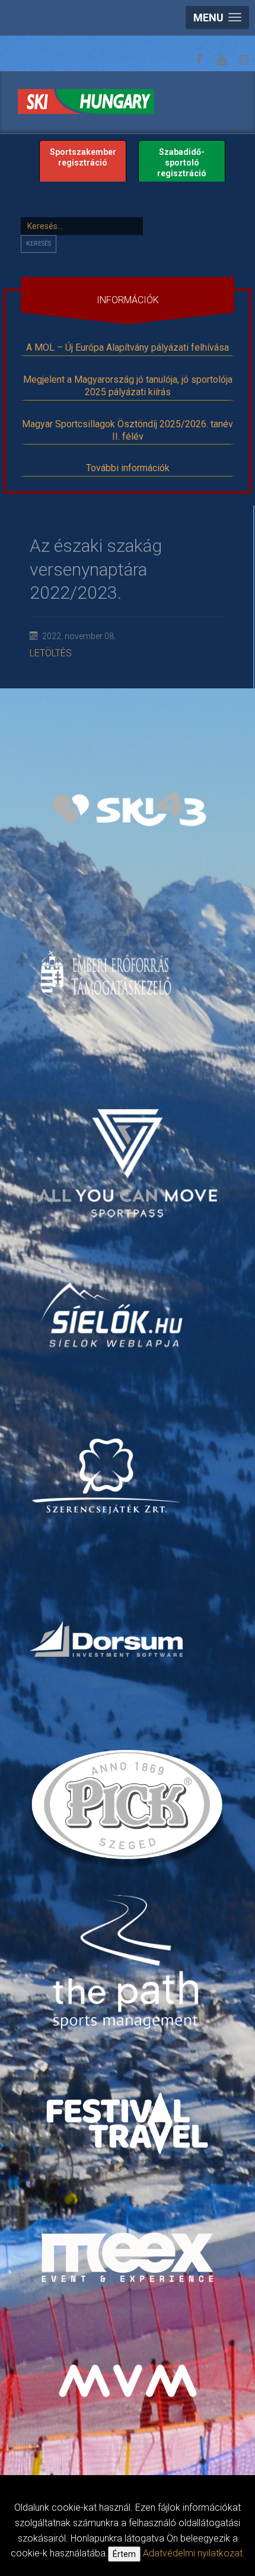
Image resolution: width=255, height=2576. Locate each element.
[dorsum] (108, 1639)
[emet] (108, 974)
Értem (124, 2554)
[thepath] (129, 1964)
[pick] (129, 1809)
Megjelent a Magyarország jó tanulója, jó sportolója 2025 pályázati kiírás (128, 386)
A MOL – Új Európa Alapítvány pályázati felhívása (128, 347)
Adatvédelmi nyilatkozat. (194, 2553)
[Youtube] (221, 60)
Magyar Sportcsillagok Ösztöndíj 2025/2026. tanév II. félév (128, 430)
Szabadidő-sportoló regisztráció (182, 163)
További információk (128, 468)
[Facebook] (199, 60)
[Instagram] (244, 60)
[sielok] (112, 1314)
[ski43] (129, 809)
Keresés (39, 244)
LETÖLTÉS (51, 653)
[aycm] (129, 1147)
